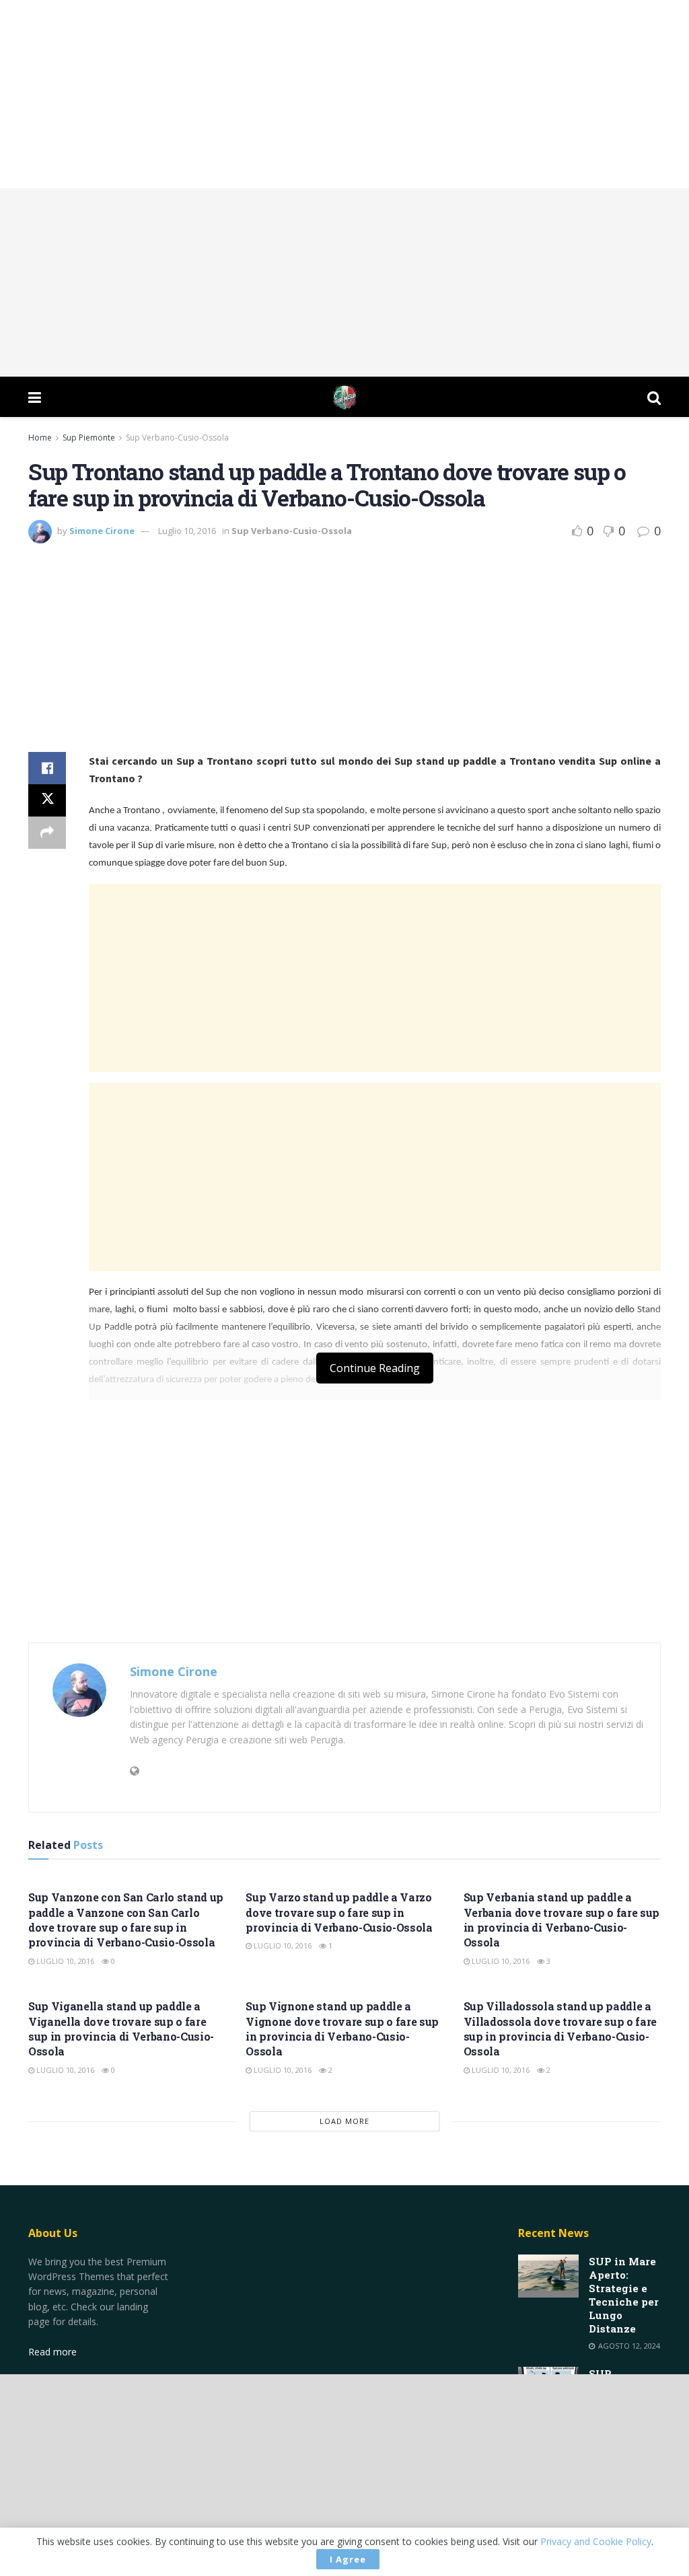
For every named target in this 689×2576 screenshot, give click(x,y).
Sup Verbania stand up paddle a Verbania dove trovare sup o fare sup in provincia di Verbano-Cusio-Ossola (561, 1920)
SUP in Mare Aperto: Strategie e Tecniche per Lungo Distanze (624, 2295)
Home (40, 438)
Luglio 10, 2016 (187, 531)
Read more (52, 2352)
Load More (344, 2121)
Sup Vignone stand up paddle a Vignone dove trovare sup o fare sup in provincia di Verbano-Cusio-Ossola (342, 2029)
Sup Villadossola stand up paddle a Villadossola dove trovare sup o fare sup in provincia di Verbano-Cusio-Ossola (560, 2029)
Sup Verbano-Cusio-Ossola (177, 438)
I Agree (348, 2559)
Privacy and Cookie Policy (596, 2541)
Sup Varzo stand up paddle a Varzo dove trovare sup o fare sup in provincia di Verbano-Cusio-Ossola (339, 1912)
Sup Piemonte (89, 438)
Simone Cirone (102, 531)
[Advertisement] (344, 94)
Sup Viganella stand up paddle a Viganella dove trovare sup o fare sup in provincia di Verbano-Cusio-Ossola (121, 2029)
